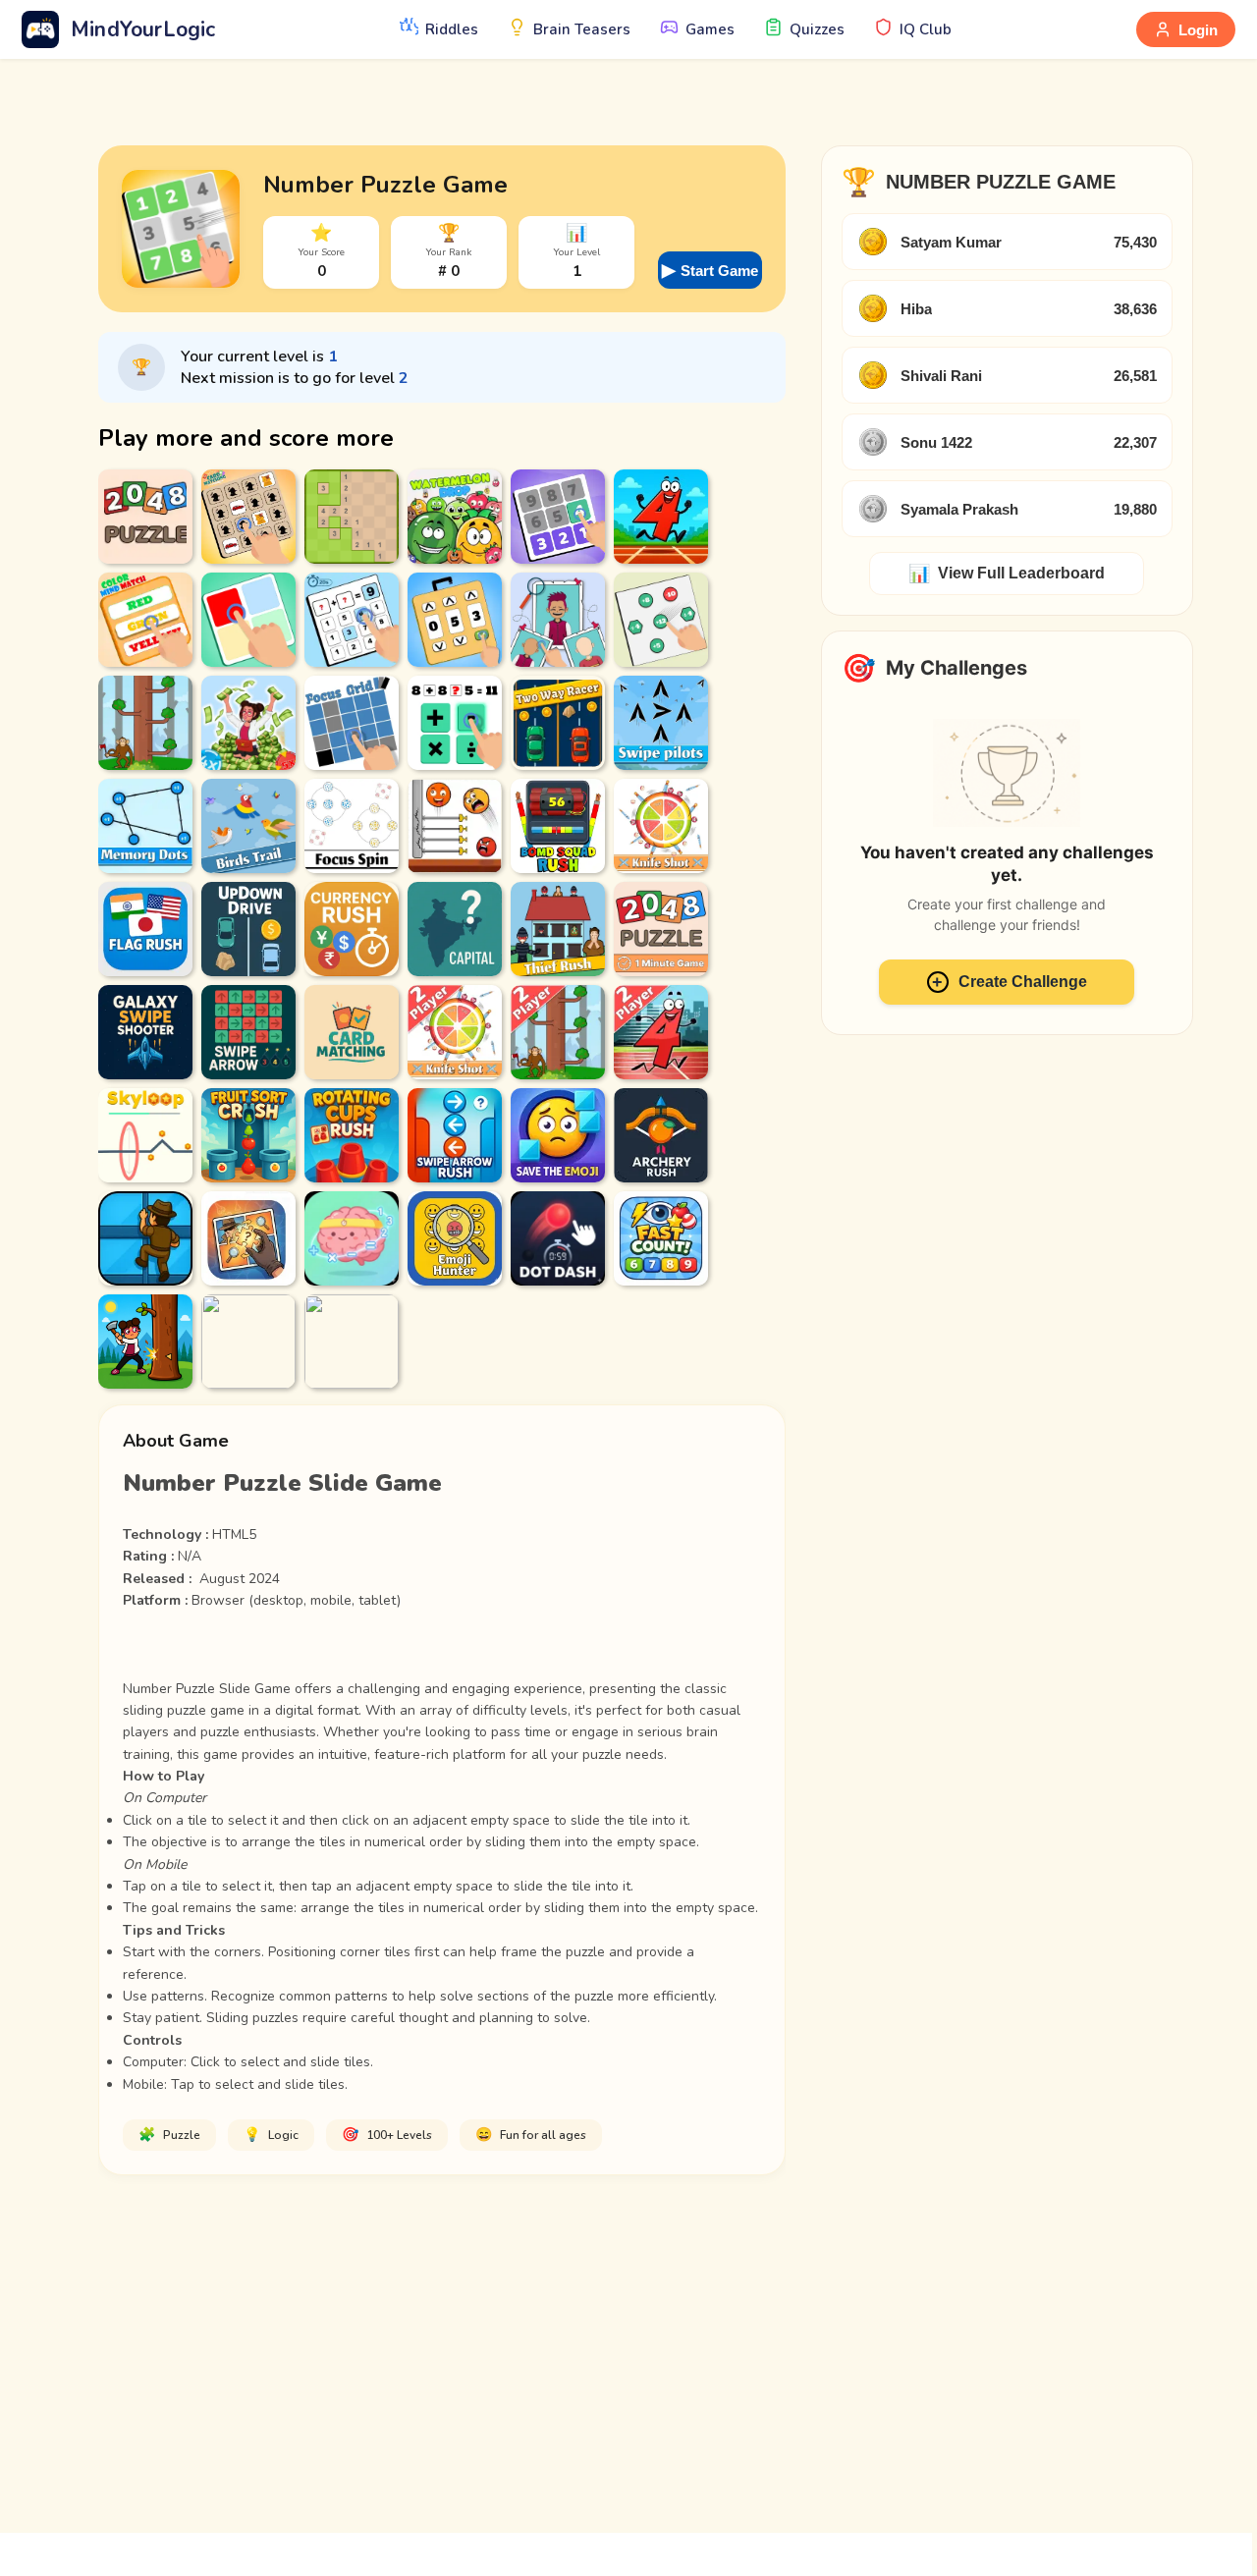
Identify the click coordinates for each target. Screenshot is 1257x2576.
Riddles (452, 29)
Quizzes (817, 29)
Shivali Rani (941, 376)
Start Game (710, 270)
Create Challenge (1010, 982)
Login (1198, 30)
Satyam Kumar (951, 242)
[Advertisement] (628, 2352)
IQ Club (926, 29)
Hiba (916, 309)
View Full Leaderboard (1007, 574)
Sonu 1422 (936, 442)
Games (710, 29)
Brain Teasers (582, 29)
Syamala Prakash (959, 509)
